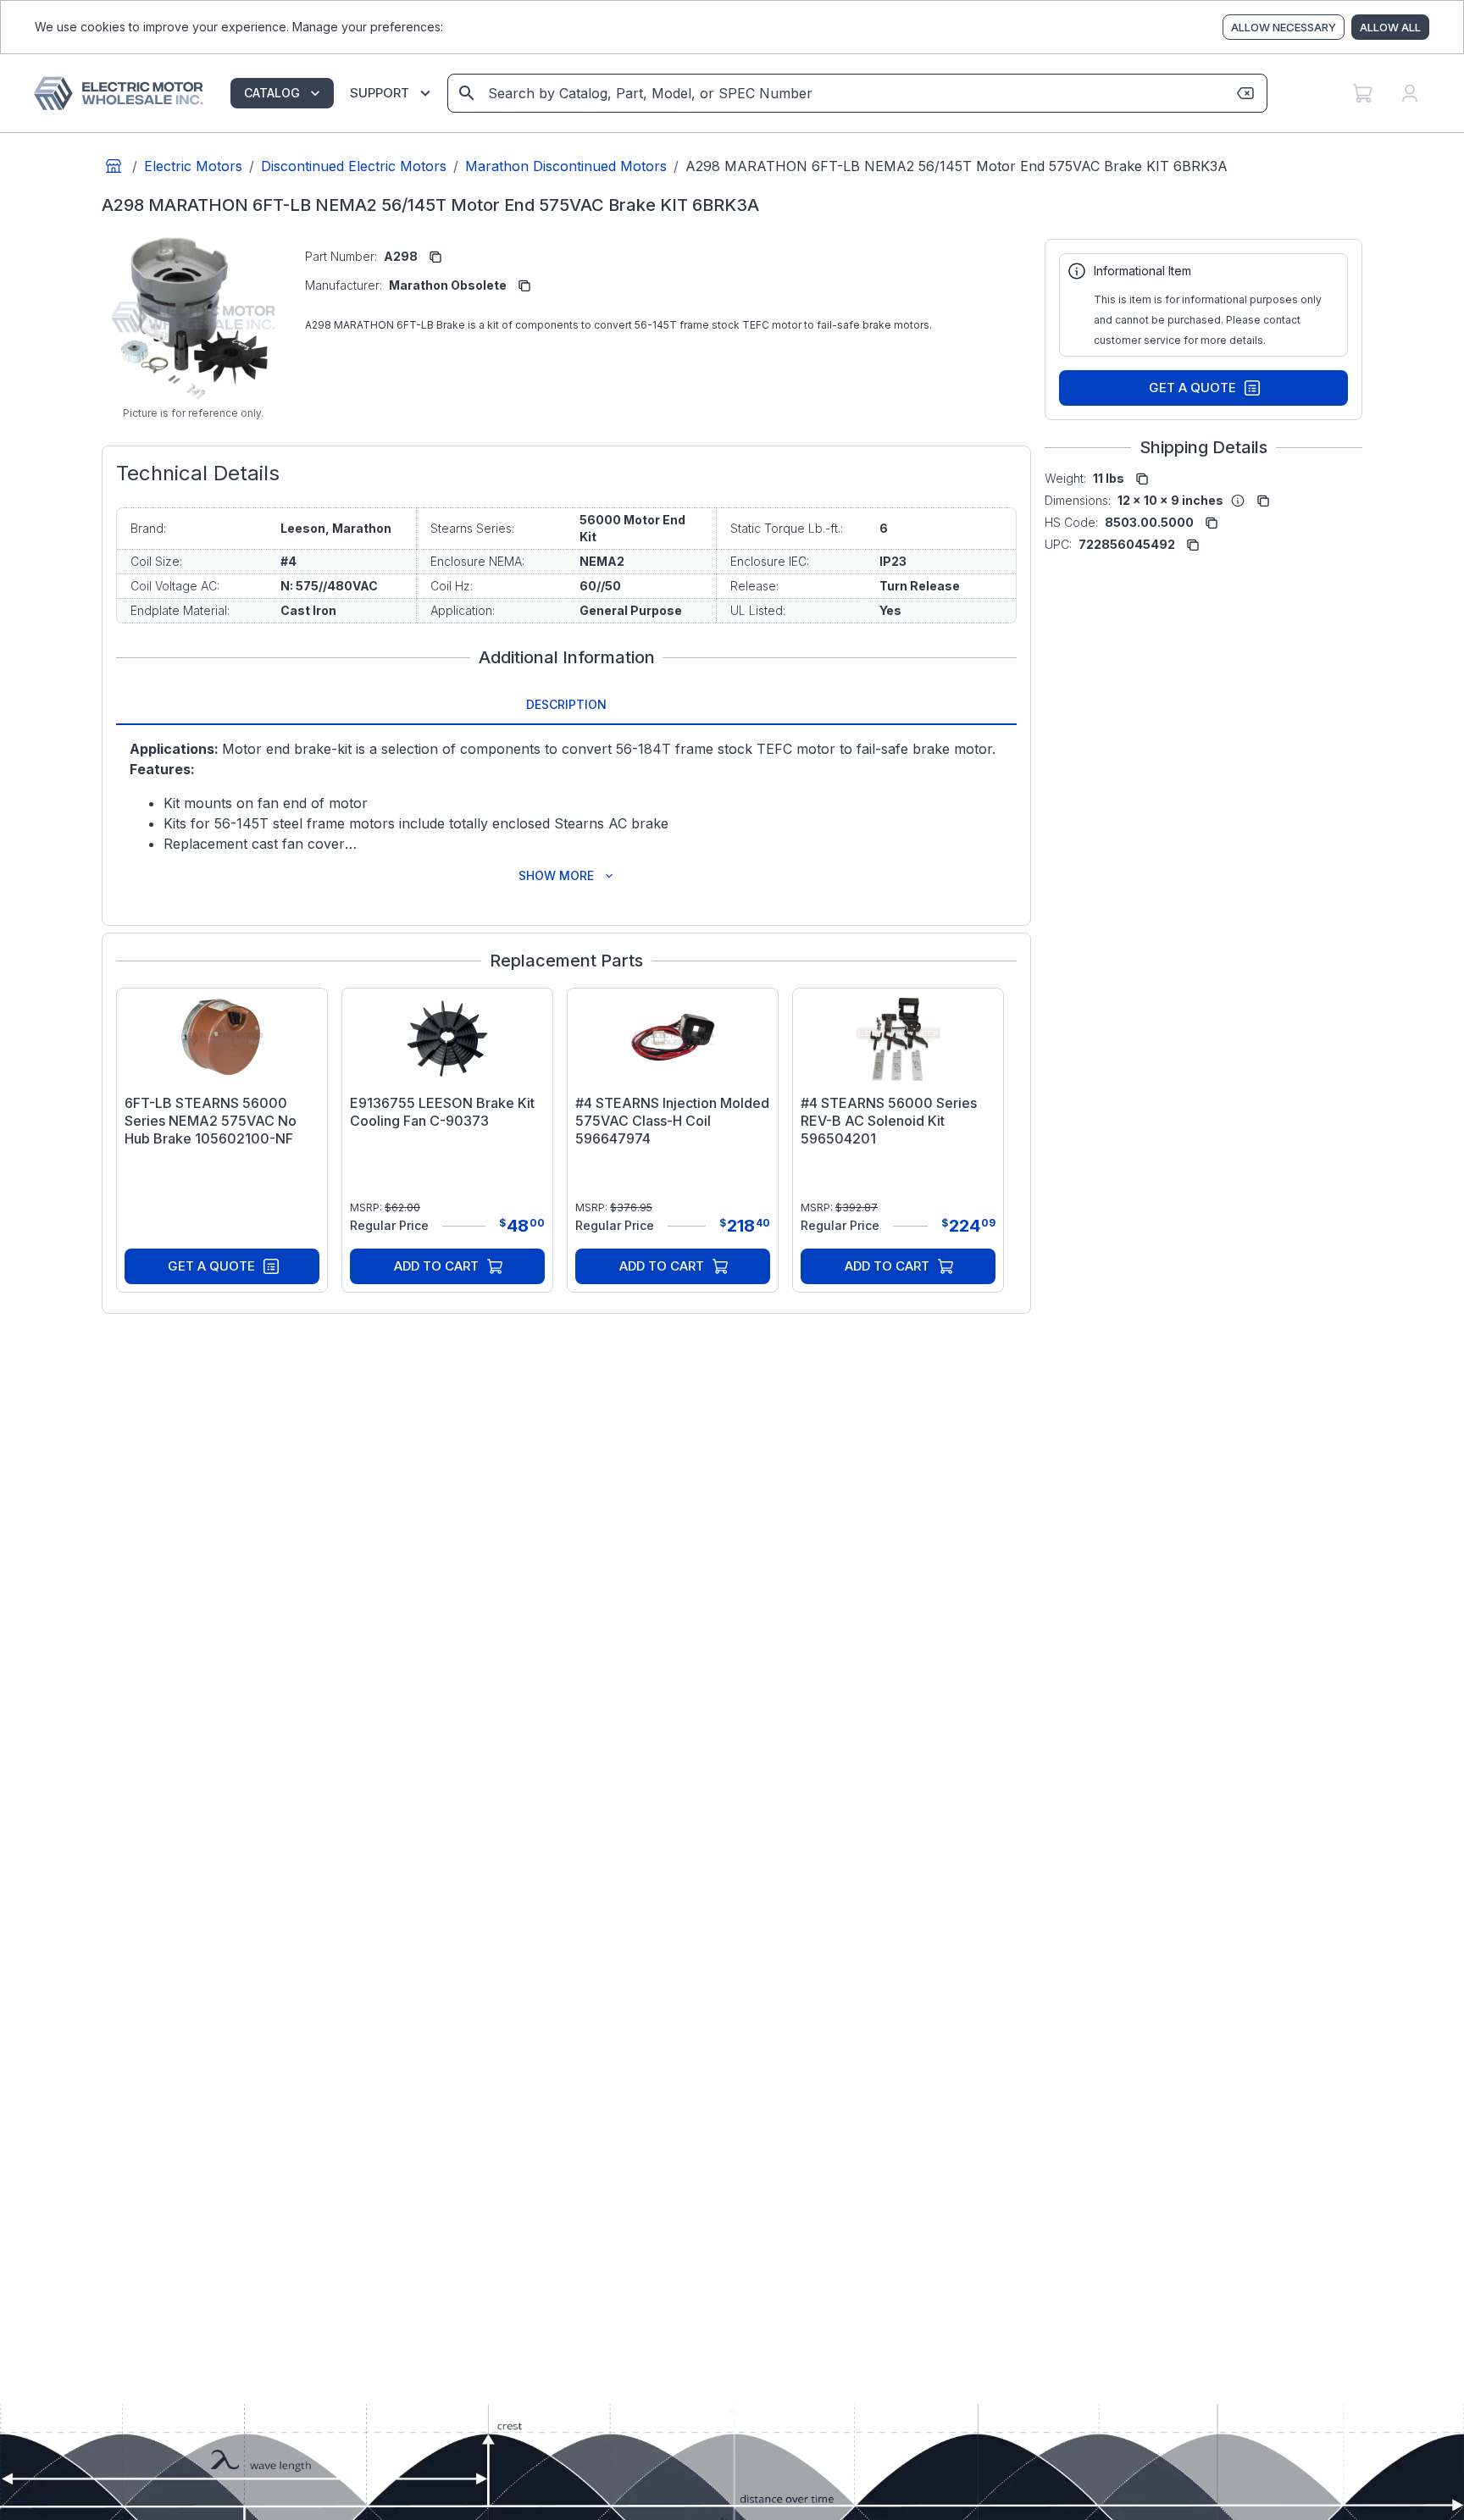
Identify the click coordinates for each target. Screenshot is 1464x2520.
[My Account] (1410, 93)
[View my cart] (1362, 93)
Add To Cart (436, 1266)
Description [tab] (566, 704)
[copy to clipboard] (435, 257)
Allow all (1390, 27)
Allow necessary (1284, 27)
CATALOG (272, 93)
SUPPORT (380, 93)
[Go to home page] (114, 166)
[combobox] (856, 93)
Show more (556, 875)
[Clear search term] (1245, 93)
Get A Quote (211, 1266)
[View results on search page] (467, 93)
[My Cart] (1362, 93)
